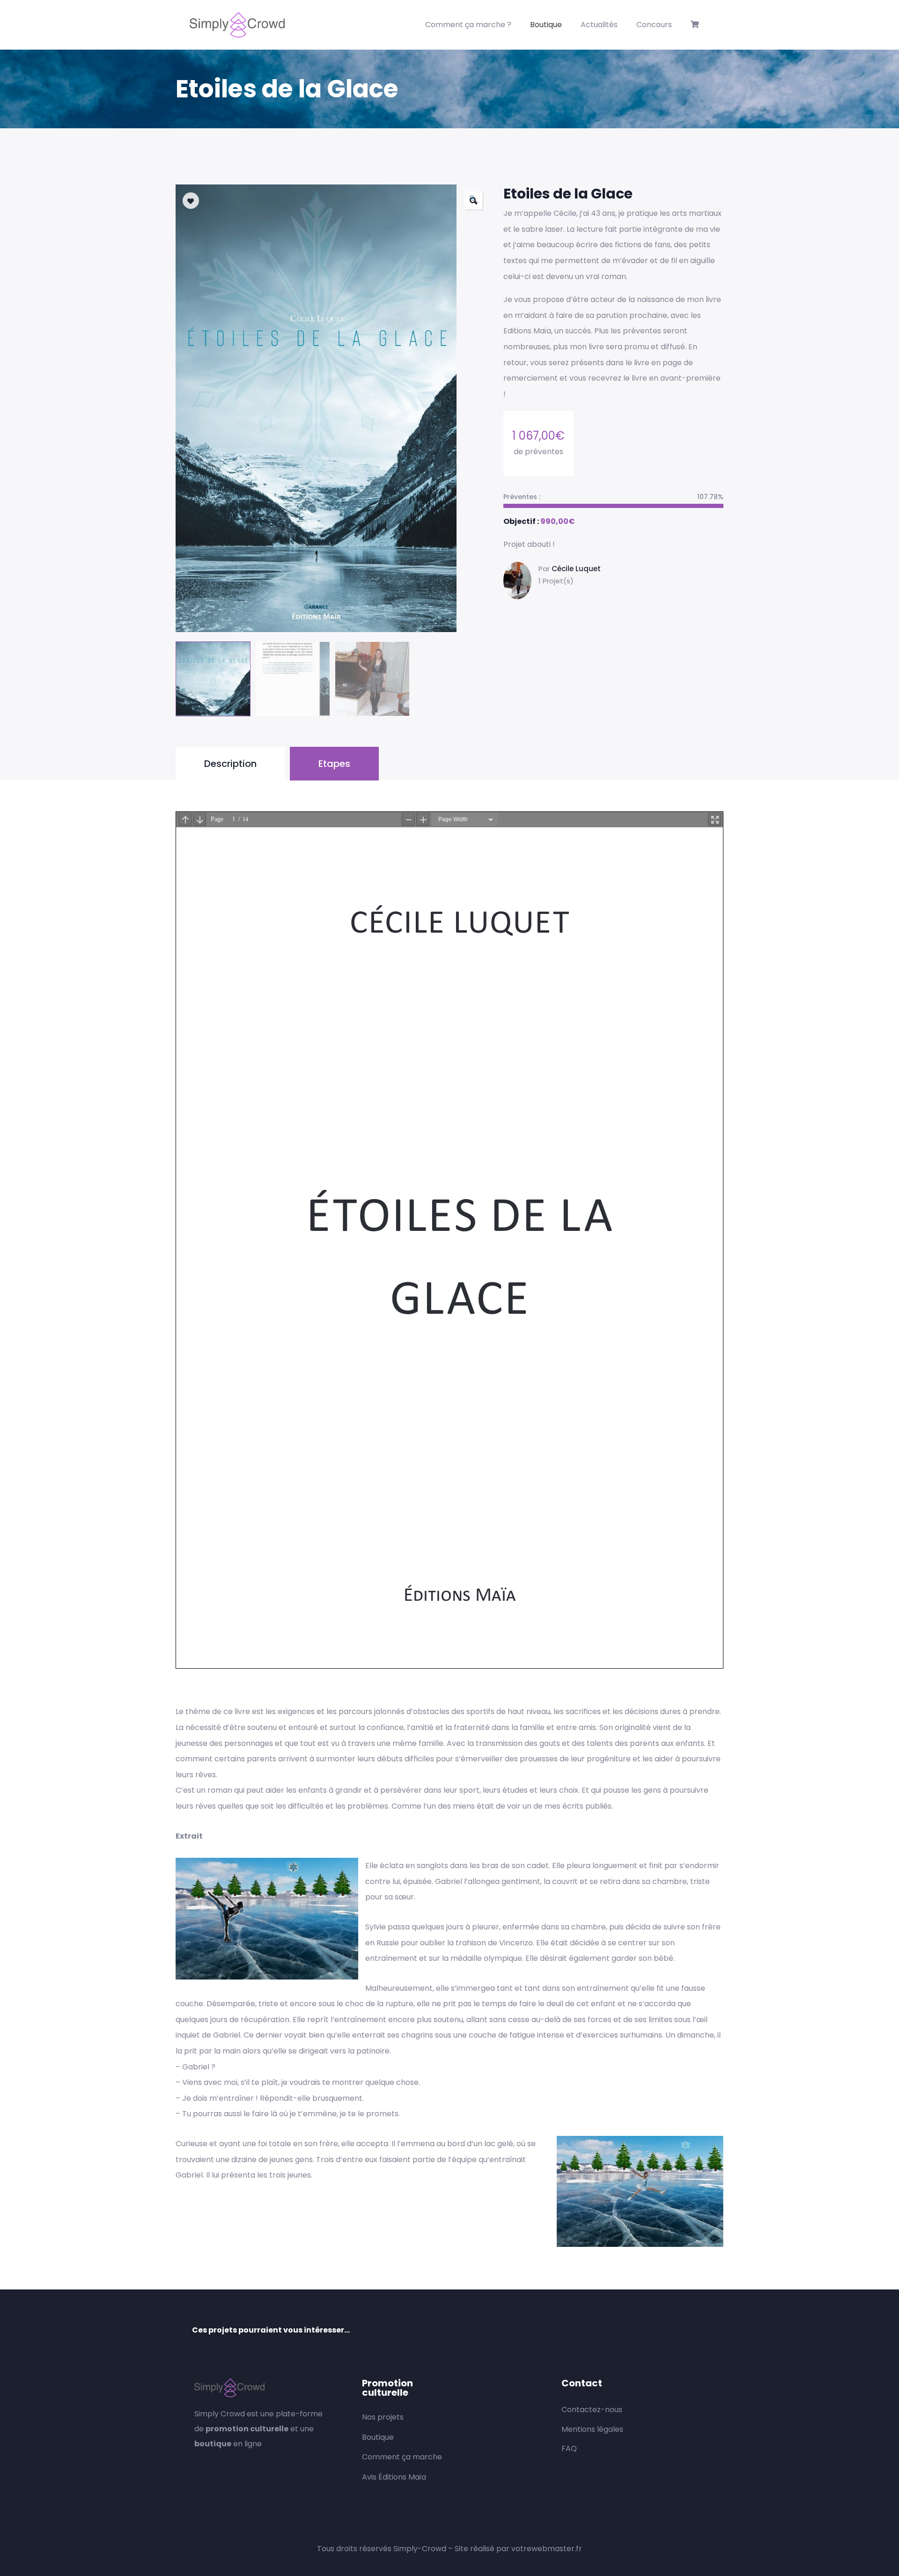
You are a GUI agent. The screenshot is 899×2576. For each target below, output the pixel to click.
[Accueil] (237, 25)
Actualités (599, 25)
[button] (473, 200)
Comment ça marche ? (468, 25)
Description (230, 764)
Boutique (546, 25)
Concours (654, 25)
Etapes (334, 764)
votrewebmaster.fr (547, 2549)
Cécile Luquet (576, 569)
